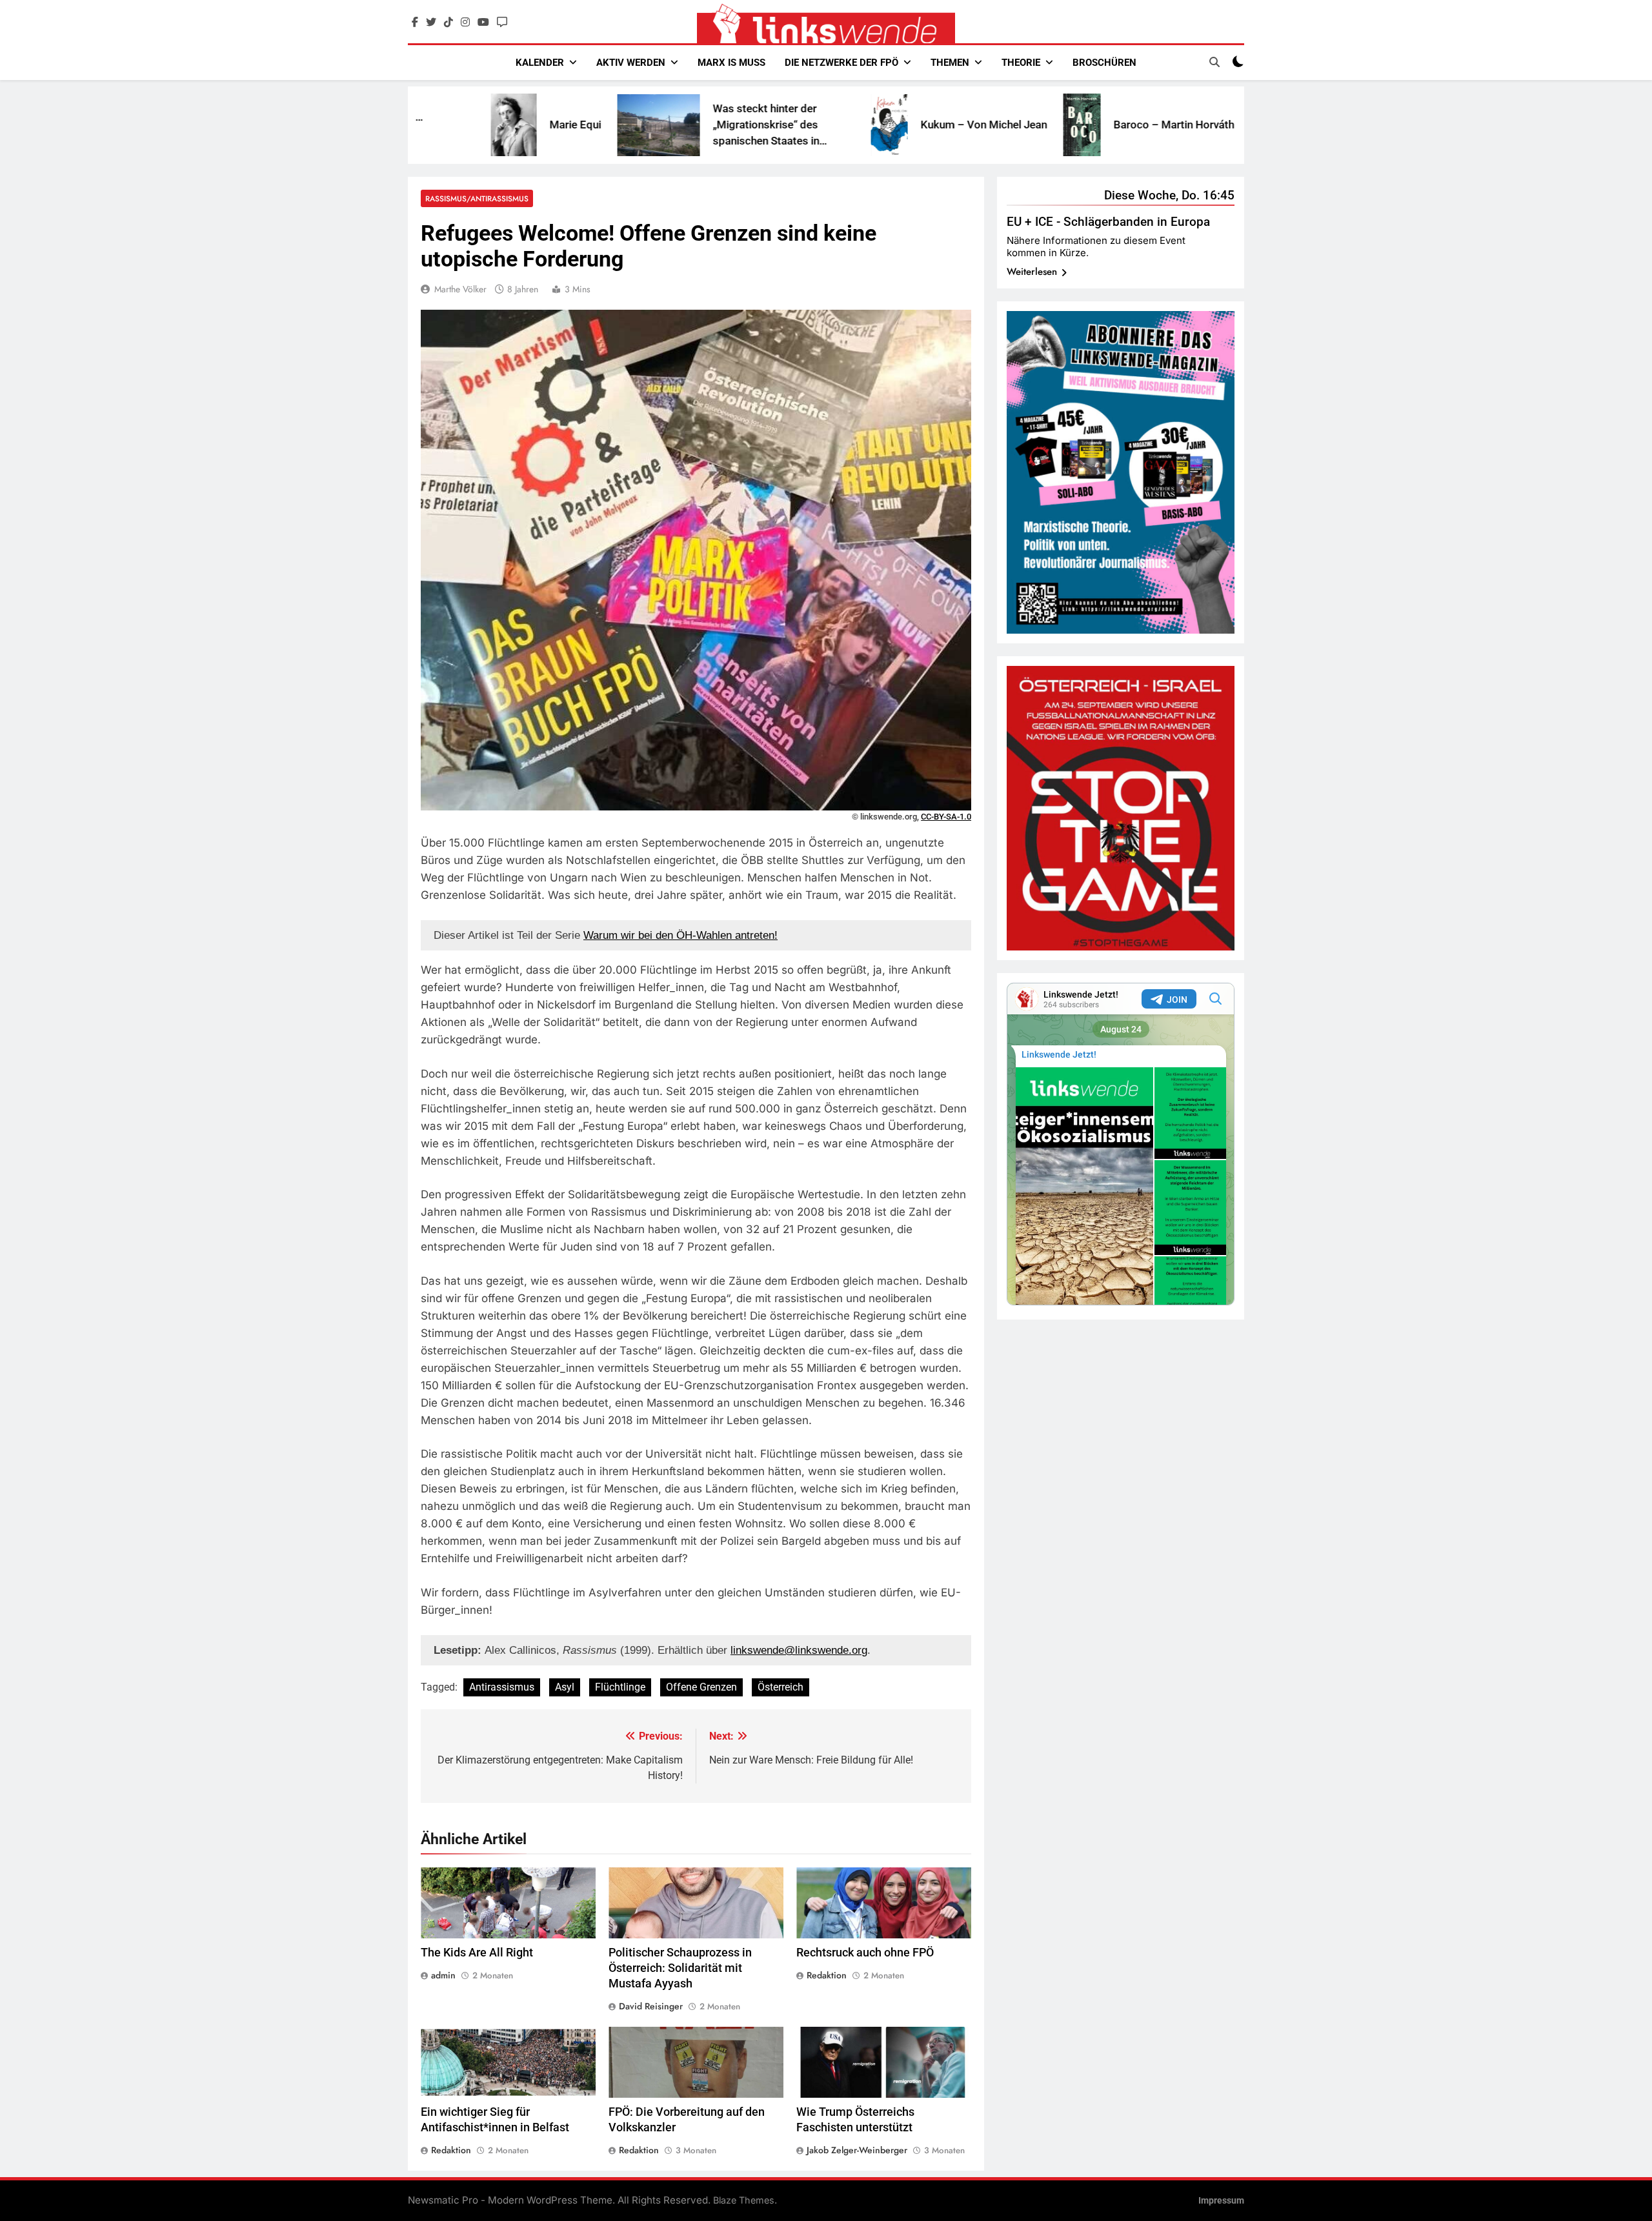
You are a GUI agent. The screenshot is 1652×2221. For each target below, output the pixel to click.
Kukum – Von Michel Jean (833, 125)
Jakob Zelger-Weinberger (857, 2150)
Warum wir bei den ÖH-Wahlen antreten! (680, 935)
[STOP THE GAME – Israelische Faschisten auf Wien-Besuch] (1124, 125)
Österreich (781, 1687)
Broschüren (1104, 63)
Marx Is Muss (731, 63)
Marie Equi (425, 125)
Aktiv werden (631, 63)
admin (443, 1975)
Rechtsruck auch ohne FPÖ (865, 1953)
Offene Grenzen (701, 1687)
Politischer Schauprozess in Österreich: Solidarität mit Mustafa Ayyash (680, 1968)
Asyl (565, 1687)
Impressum (1221, 2201)
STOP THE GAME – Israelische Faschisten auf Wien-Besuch (1225, 125)
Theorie (1021, 63)
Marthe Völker (460, 289)
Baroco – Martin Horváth (1023, 125)
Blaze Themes (744, 2200)
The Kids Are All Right (477, 1953)
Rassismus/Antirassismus (477, 198)
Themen (950, 63)
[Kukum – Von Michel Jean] (739, 125)
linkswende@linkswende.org (799, 1650)
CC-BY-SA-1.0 (946, 817)
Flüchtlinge (620, 1687)
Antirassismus (502, 1687)
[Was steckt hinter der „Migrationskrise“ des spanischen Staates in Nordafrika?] (508, 125)
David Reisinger (651, 2006)
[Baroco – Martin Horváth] (931, 125)
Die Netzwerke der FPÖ (841, 63)
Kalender (540, 63)
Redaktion (827, 1975)
